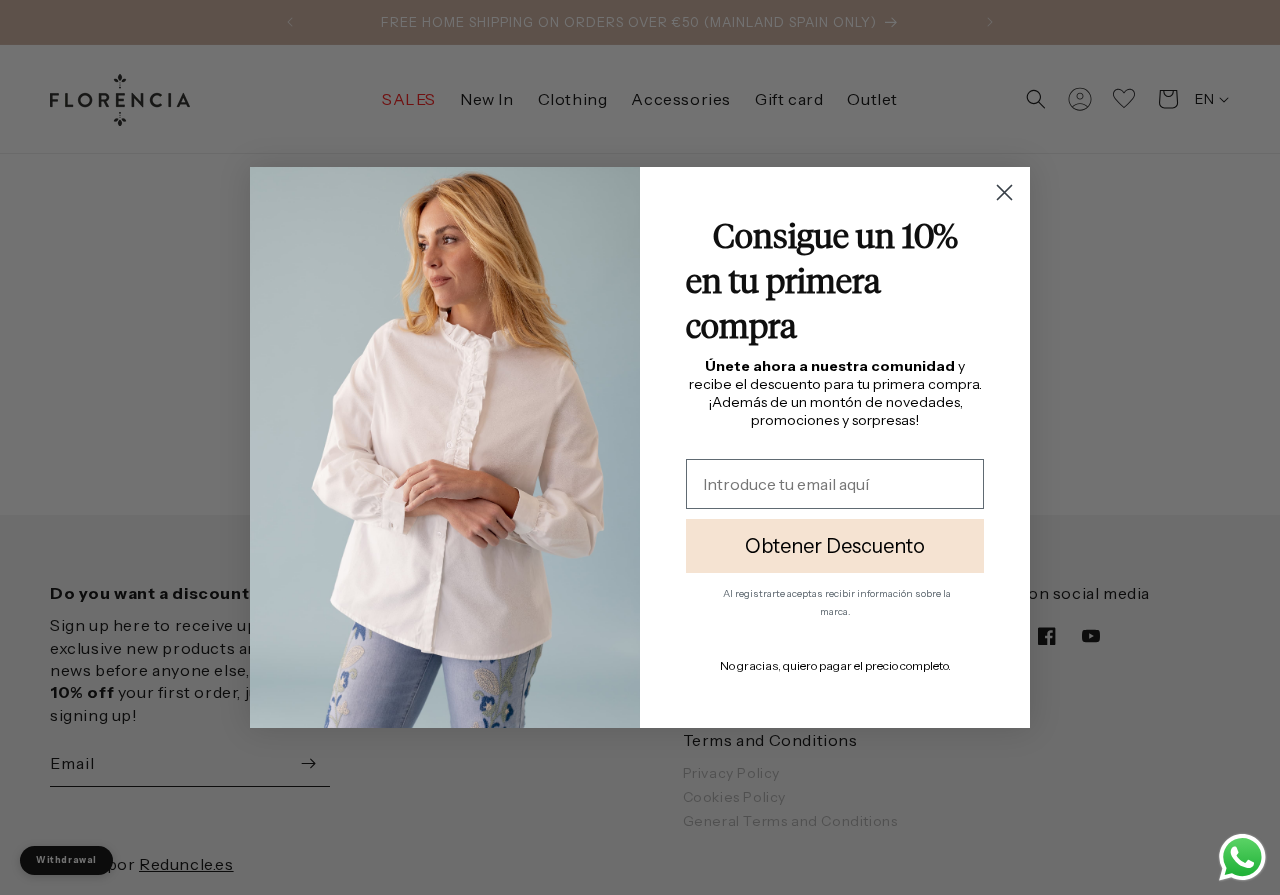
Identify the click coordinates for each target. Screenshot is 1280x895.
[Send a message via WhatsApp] (1242, 857)
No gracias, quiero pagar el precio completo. (835, 665)
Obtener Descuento (835, 546)
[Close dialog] (1004, 192)
